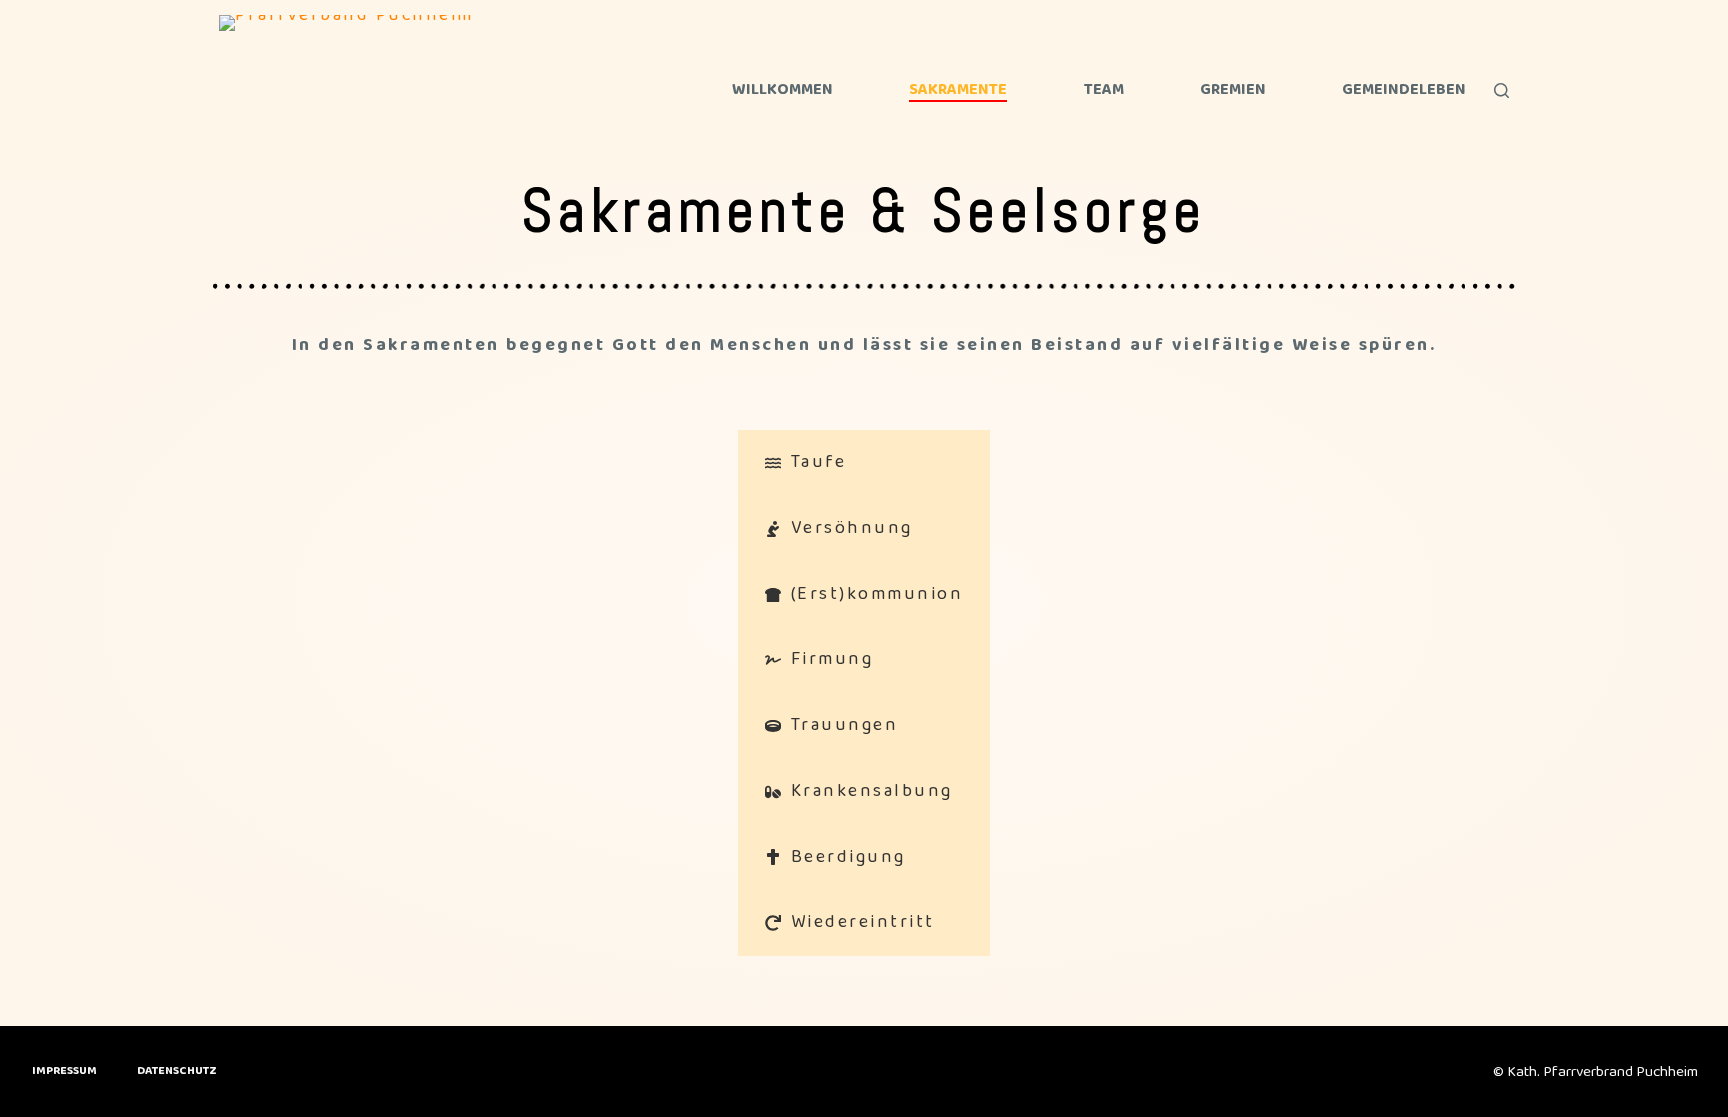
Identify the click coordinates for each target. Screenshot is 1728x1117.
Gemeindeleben (1404, 90)
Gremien (1233, 90)
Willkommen (782, 90)
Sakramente (958, 90)
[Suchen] (1501, 90)
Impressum (64, 1071)
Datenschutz (177, 1071)
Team (1104, 90)
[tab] (864, 463)
